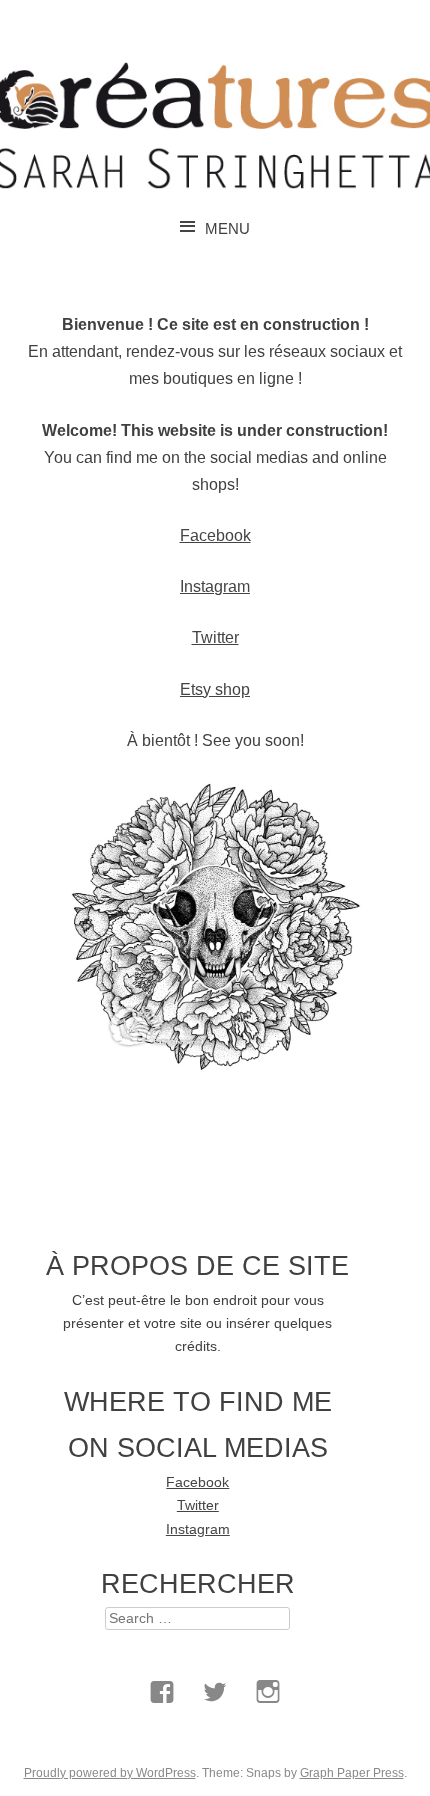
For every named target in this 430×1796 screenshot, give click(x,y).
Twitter (215, 637)
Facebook (215, 535)
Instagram (215, 586)
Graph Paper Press (352, 1773)
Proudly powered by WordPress (110, 1773)
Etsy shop (215, 689)
